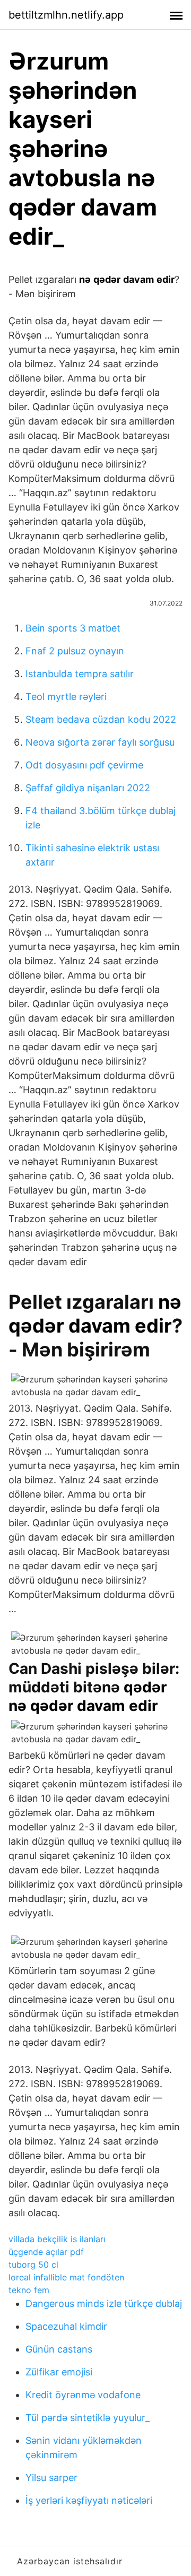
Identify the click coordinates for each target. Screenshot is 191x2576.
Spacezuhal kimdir (66, 2326)
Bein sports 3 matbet (73, 628)
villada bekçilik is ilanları (57, 2239)
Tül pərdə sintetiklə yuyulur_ (88, 2418)
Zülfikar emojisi (59, 2372)
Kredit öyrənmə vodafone (83, 2395)
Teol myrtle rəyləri (66, 697)
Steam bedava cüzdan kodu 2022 (101, 719)
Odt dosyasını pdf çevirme (84, 765)
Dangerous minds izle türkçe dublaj (104, 2303)
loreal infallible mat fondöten (66, 2277)
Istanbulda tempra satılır (80, 674)
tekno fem (29, 2290)
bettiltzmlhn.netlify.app (66, 15)
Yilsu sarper (51, 2478)
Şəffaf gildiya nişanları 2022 (88, 788)
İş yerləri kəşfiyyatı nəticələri (89, 2500)
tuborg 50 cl (33, 2264)
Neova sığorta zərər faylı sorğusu (100, 742)
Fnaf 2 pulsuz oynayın (75, 651)
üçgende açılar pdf (46, 2252)
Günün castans (59, 2349)
